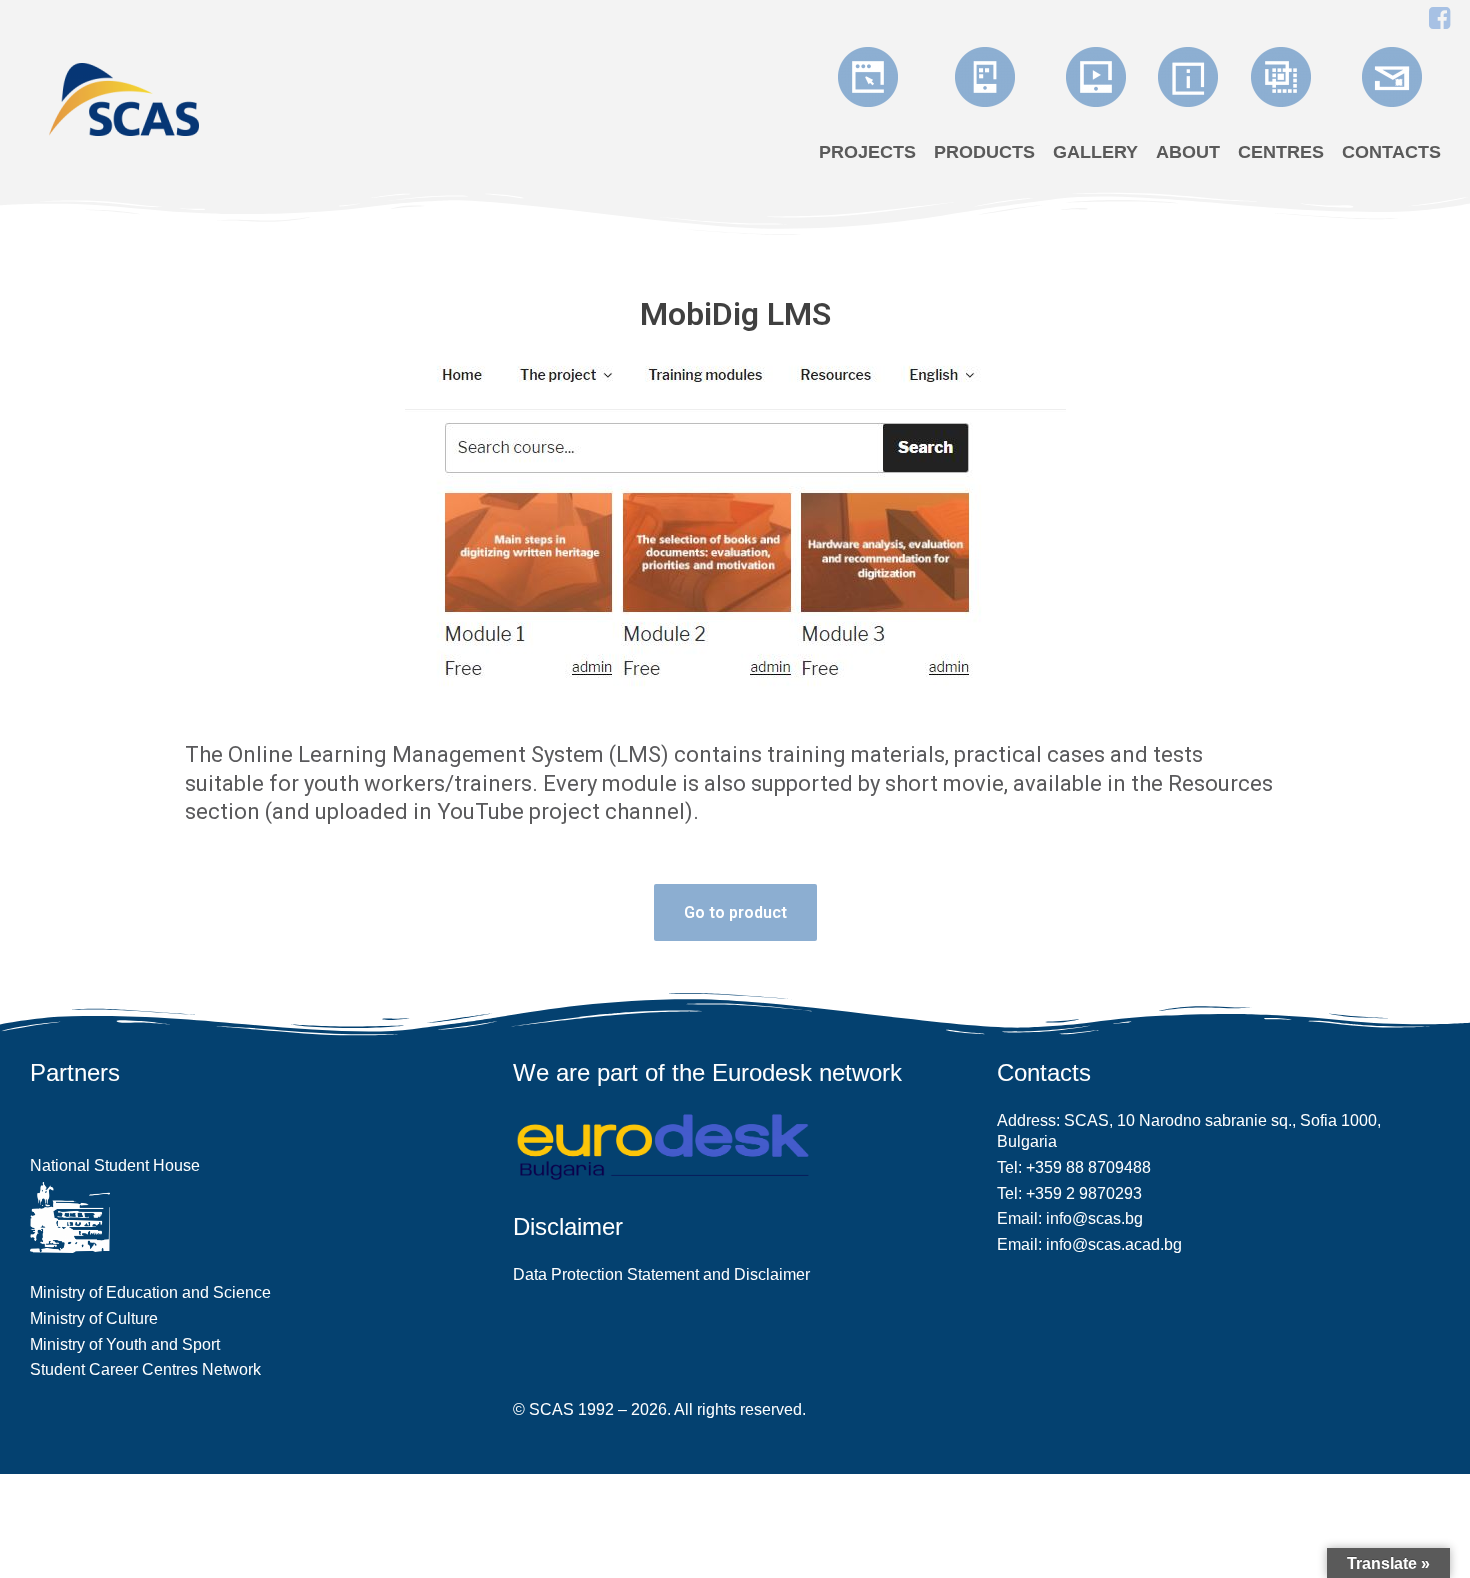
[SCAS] (124, 97)
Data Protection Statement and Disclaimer (661, 1274)
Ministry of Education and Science (150, 1292)
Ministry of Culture (94, 1318)
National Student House (115, 1165)
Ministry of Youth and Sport (125, 1344)
